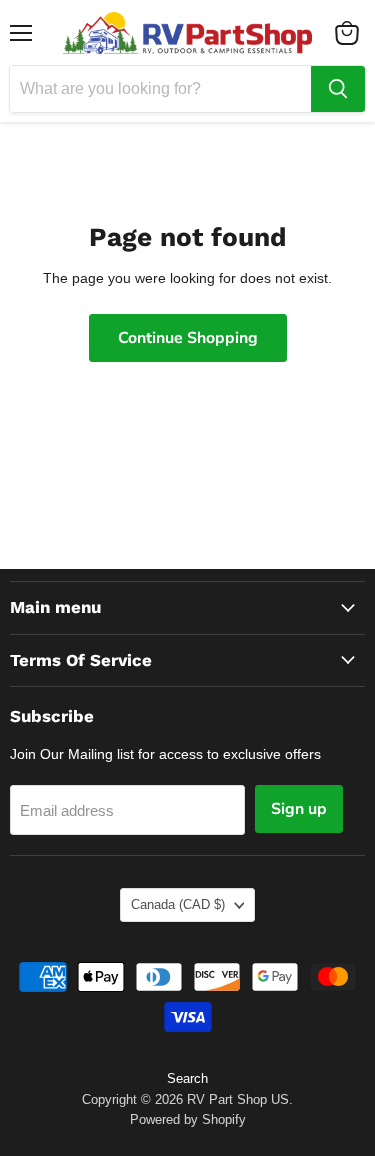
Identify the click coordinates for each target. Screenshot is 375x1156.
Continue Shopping (188, 338)
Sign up (299, 809)
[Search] (338, 89)
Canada (178, 904)
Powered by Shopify (188, 1119)
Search (187, 1078)
